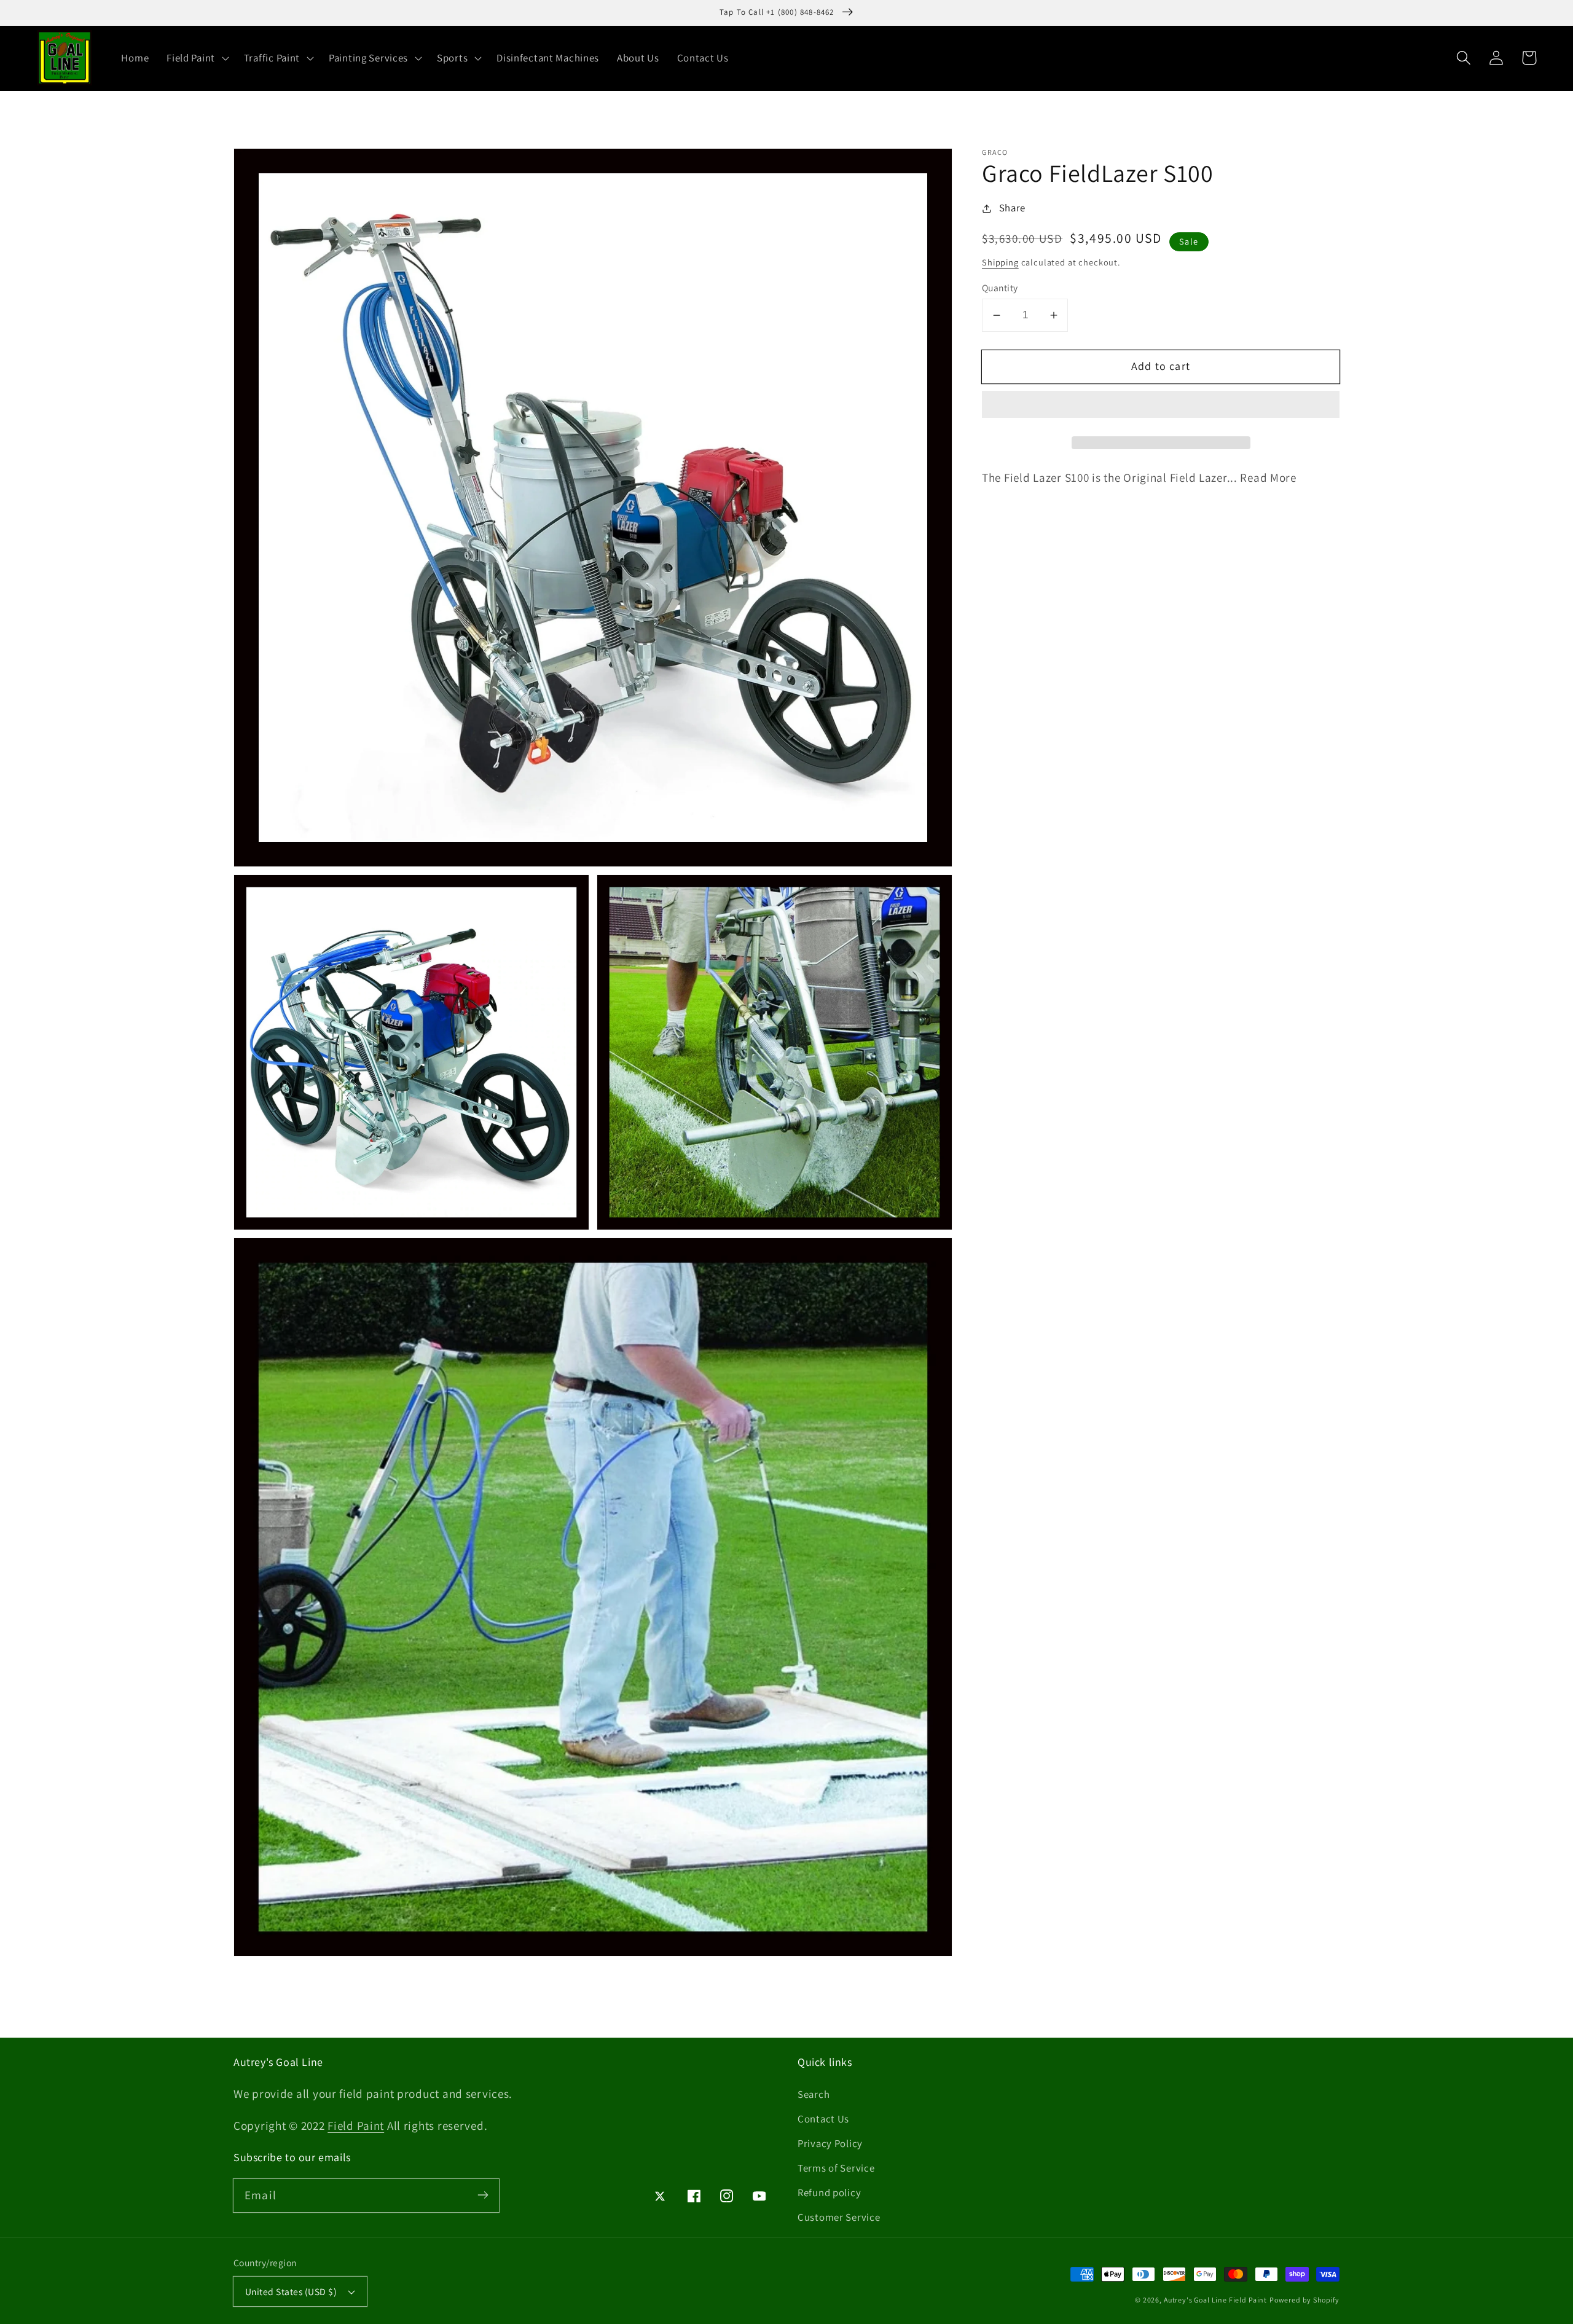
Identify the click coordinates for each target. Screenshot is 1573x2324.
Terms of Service (836, 2168)
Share (1012, 208)
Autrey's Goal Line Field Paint (1215, 2300)
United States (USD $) (291, 2291)
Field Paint (356, 2126)
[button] (1161, 408)
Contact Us (823, 2119)
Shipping (1000, 262)
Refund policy (829, 2192)
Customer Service (839, 2217)
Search (814, 2094)
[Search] (1464, 58)
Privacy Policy (830, 2143)
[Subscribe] (483, 2195)
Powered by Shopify (1304, 2300)
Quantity (1000, 287)
